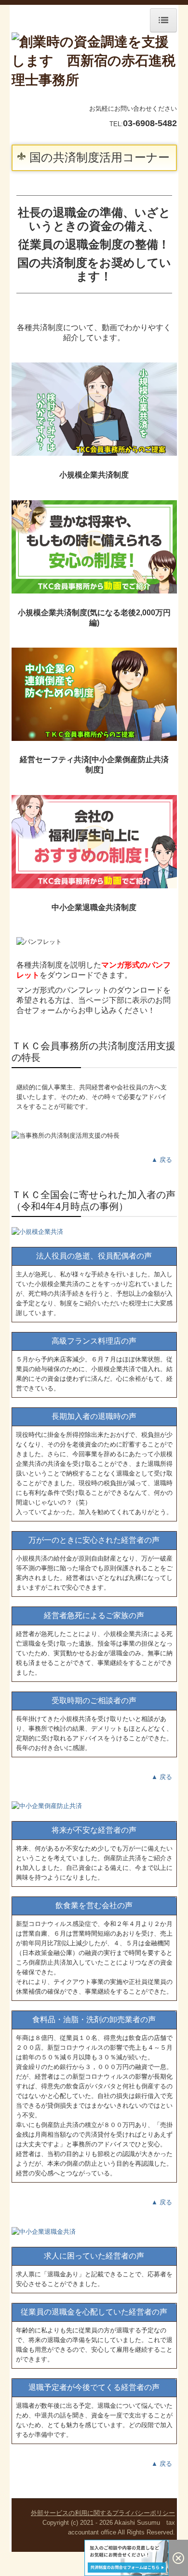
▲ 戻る (162, 1160)
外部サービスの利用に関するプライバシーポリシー (103, 2513)
